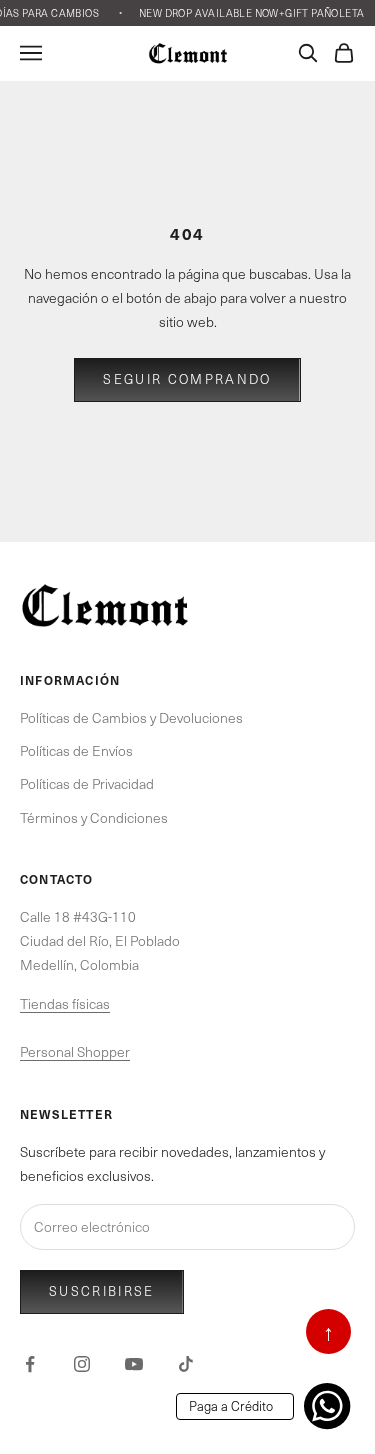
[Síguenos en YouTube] (134, 1364)
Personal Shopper (75, 1051)
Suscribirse (102, 1291)
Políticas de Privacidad (87, 783)
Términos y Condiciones (94, 817)
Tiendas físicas (65, 1003)
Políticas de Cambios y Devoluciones (131, 717)
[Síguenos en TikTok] (186, 1364)
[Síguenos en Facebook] (30, 1364)
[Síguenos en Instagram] (82, 1364)
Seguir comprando (187, 379)
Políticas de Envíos (76, 750)
